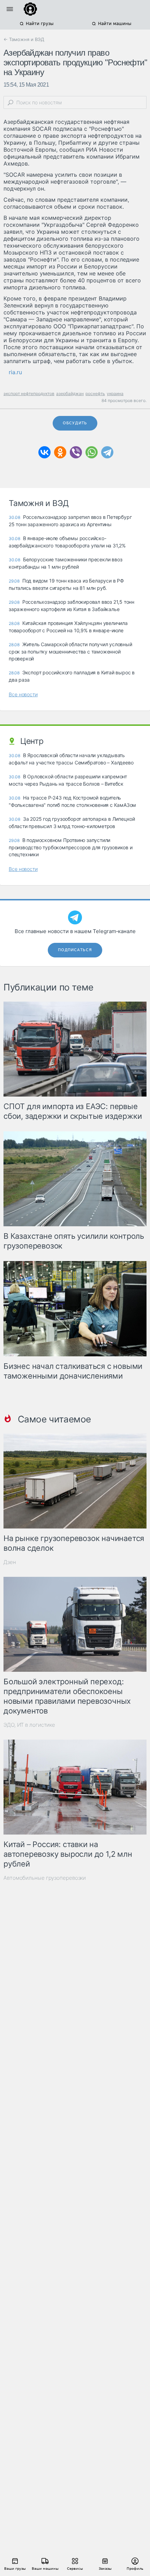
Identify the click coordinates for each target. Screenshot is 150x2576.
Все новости (23, 694)
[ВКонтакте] (44, 452)
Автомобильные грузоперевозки (45, 1878)
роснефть (95, 394)
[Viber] (76, 452)
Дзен (10, 1562)
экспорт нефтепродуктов (29, 394)
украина (115, 394)
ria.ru (15, 372)
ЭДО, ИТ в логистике (29, 1725)
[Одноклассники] (60, 452)
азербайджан (70, 394)
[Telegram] (107, 452)
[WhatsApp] (92, 452)
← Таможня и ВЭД (24, 39)
